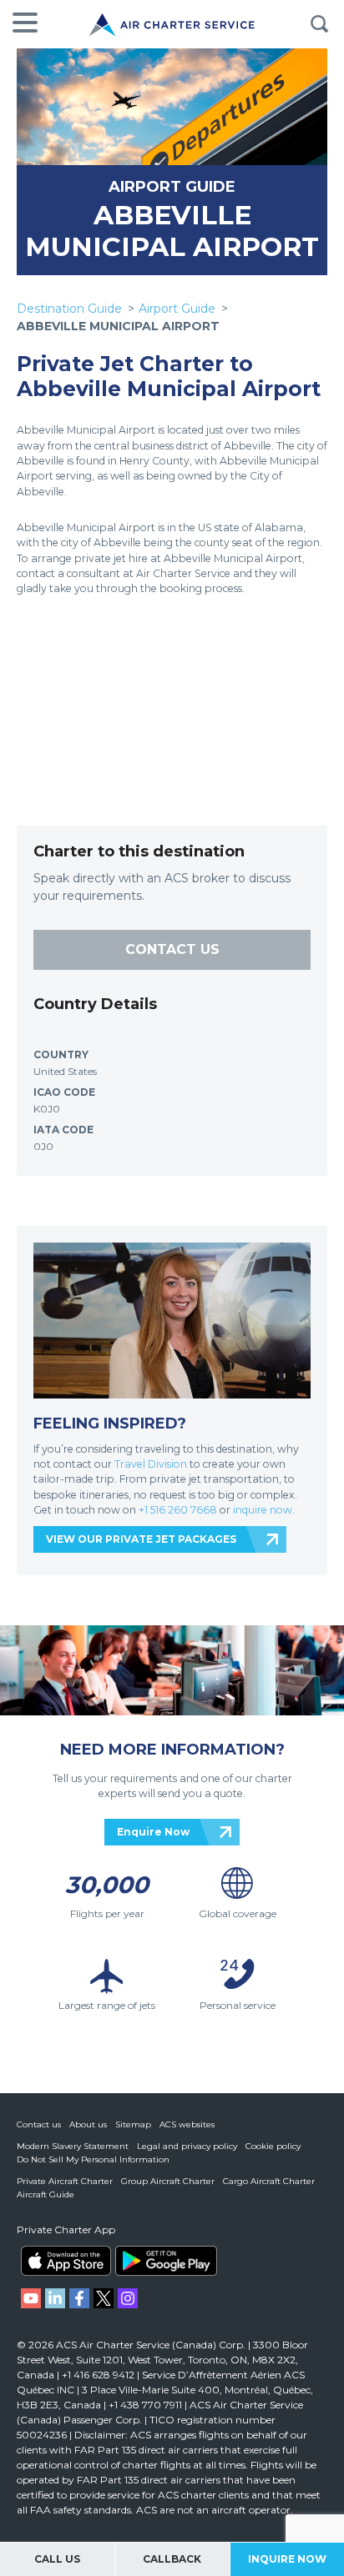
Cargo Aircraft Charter (269, 2181)
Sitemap (133, 2124)
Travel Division (151, 1464)
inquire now (263, 1510)
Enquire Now (153, 1832)
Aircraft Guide (46, 2194)
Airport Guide (177, 309)
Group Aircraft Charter (168, 2181)
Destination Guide (69, 309)
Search (319, 24)
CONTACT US (172, 949)
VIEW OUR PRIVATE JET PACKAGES (141, 1539)
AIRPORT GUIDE (172, 186)
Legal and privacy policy (187, 2146)
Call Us (57, 2559)
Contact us (39, 2124)
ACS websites (187, 2124)
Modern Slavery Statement (73, 2146)
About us (88, 2124)
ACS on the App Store (66, 2261)
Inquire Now (287, 2559)
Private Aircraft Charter (65, 2181)
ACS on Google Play (166, 2261)
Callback (172, 2559)
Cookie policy (273, 2146)
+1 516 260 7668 (179, 1510)
